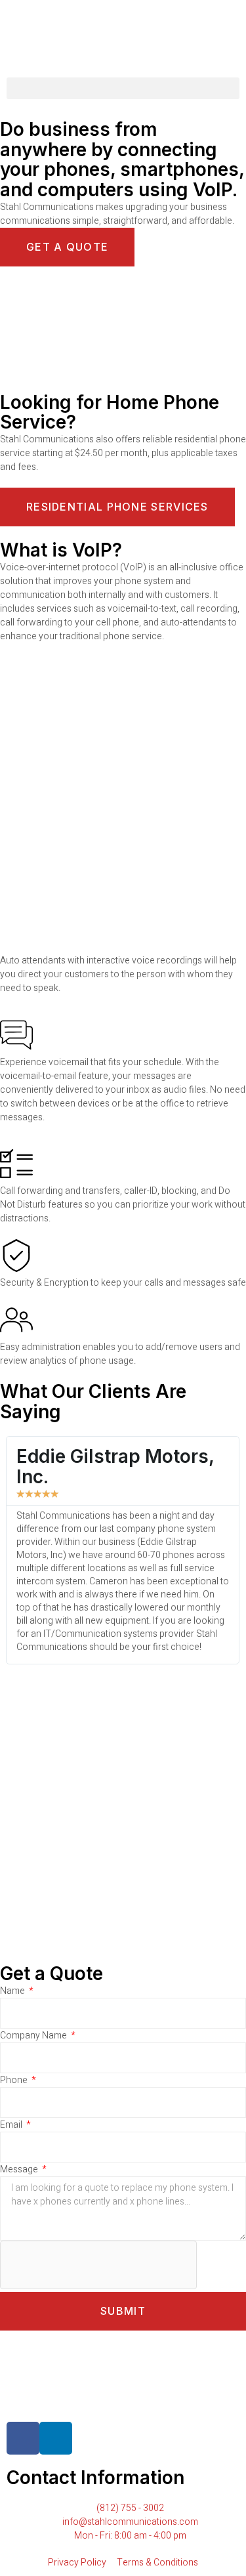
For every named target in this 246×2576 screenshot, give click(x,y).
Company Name (34, 2036)
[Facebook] (23, 2438)
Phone (15, 2080)
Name (13, 1991)
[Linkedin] (56, 2438)
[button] (123, 88)
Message (20, 2169)
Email (12, 2125)
